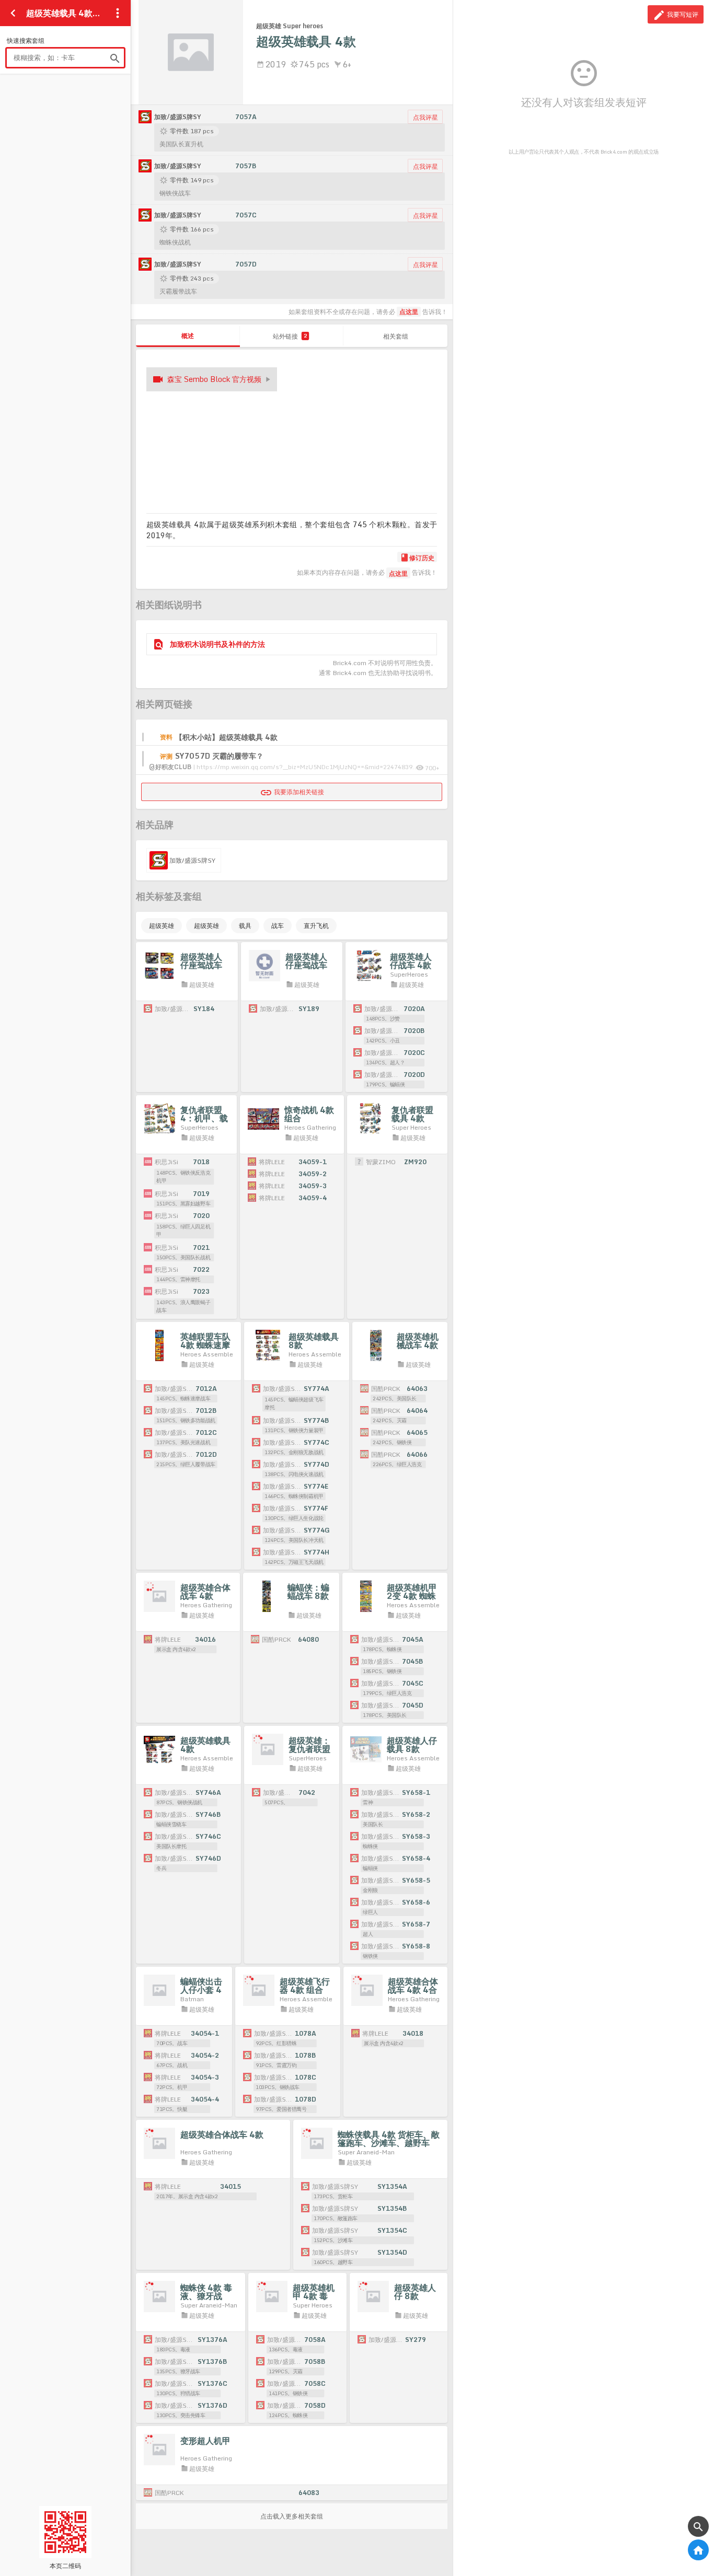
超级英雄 (162, 926)
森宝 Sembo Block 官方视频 (214, 379)
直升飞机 (316, 926)
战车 (278, 926)
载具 (245, 926)
